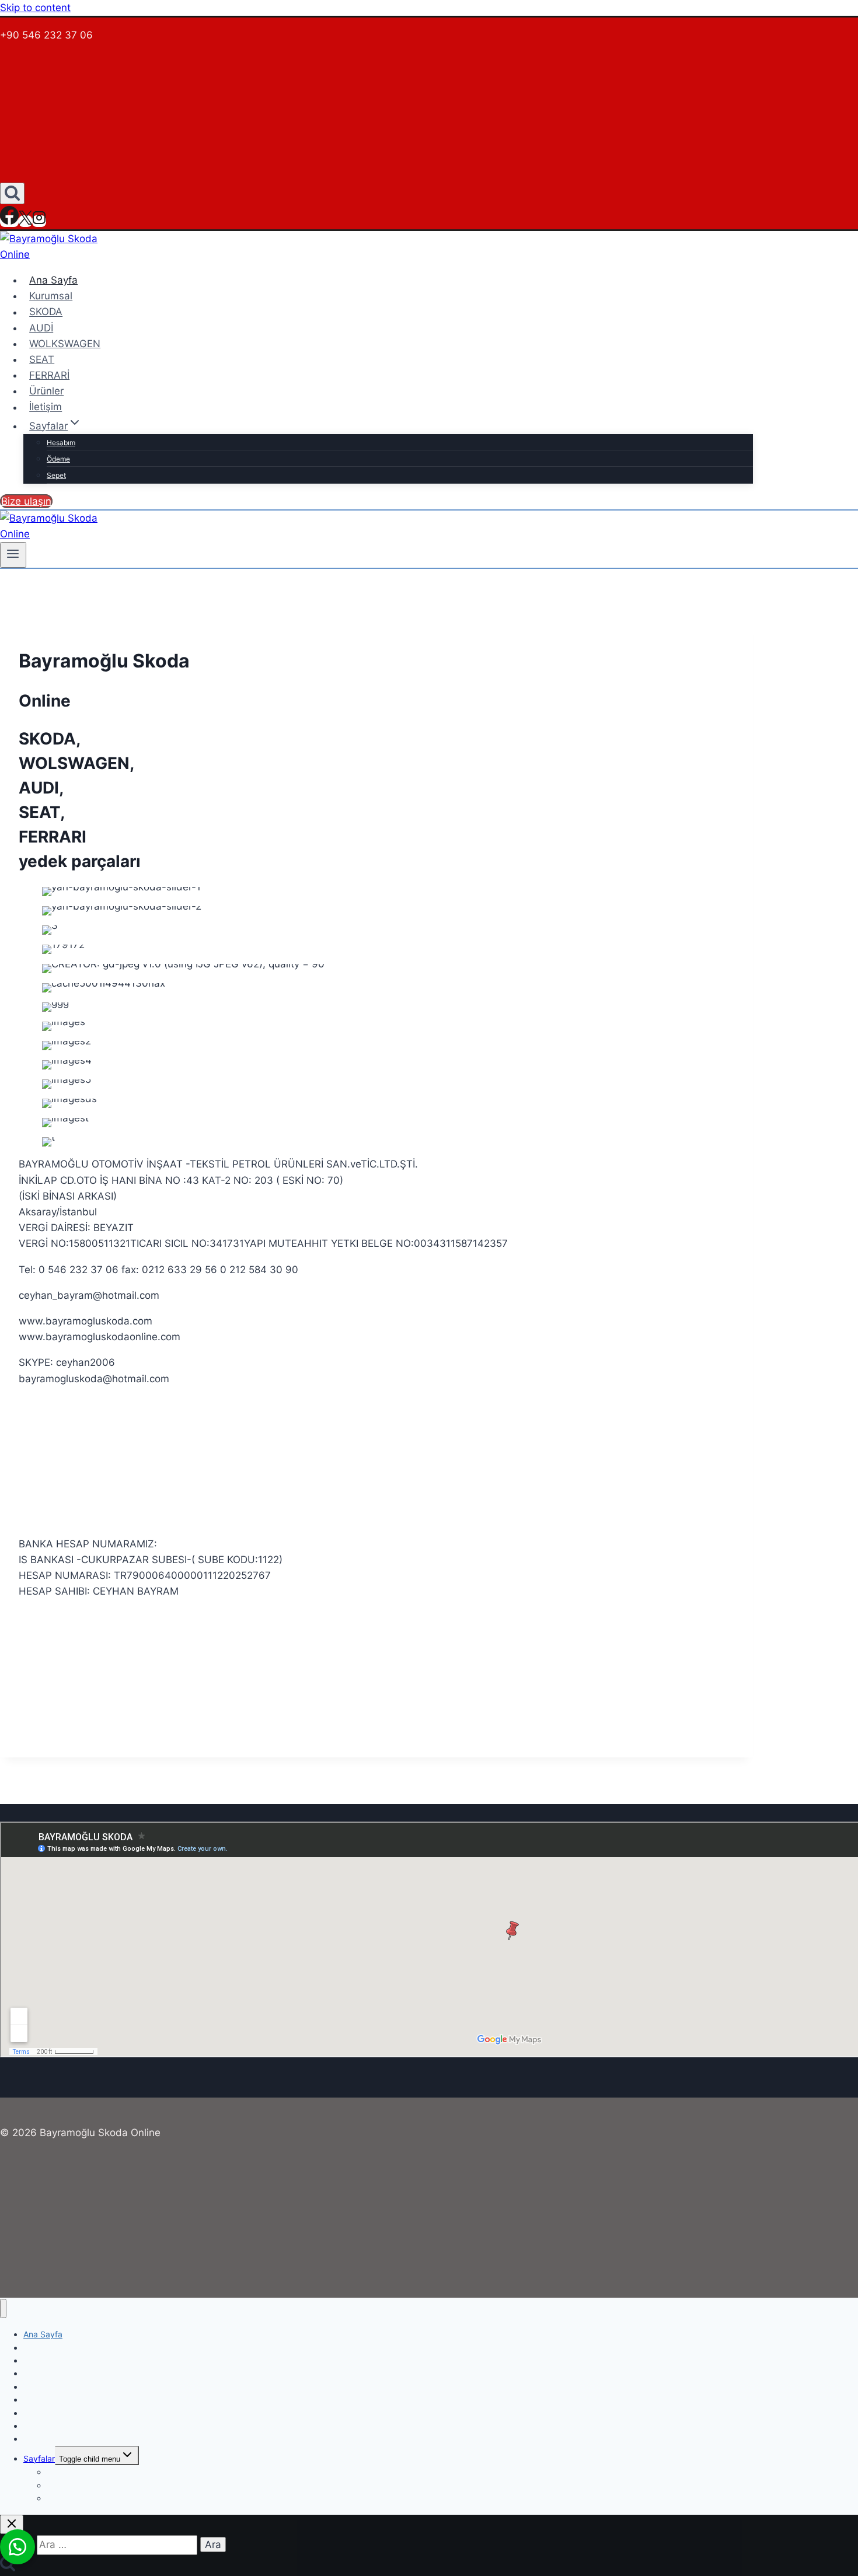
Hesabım (61, 443)
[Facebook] (9, 221)
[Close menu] (3, 2308)
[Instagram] (39, 221)
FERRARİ (49, 375)
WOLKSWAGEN (65, 344)
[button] (18, 2547)
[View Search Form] (12, 193)
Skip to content (35, 8)
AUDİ (41, 328)
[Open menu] (13, 555)
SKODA (46, 312)
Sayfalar (39, 2458)
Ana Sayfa (53, 280)
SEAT (42, 359)
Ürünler (46, 391)
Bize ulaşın (26, 501)
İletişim (46, 407)
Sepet (56, 475)
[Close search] (12, 2524)
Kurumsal (51, 296)
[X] (25, 221)
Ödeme (58, 459)
